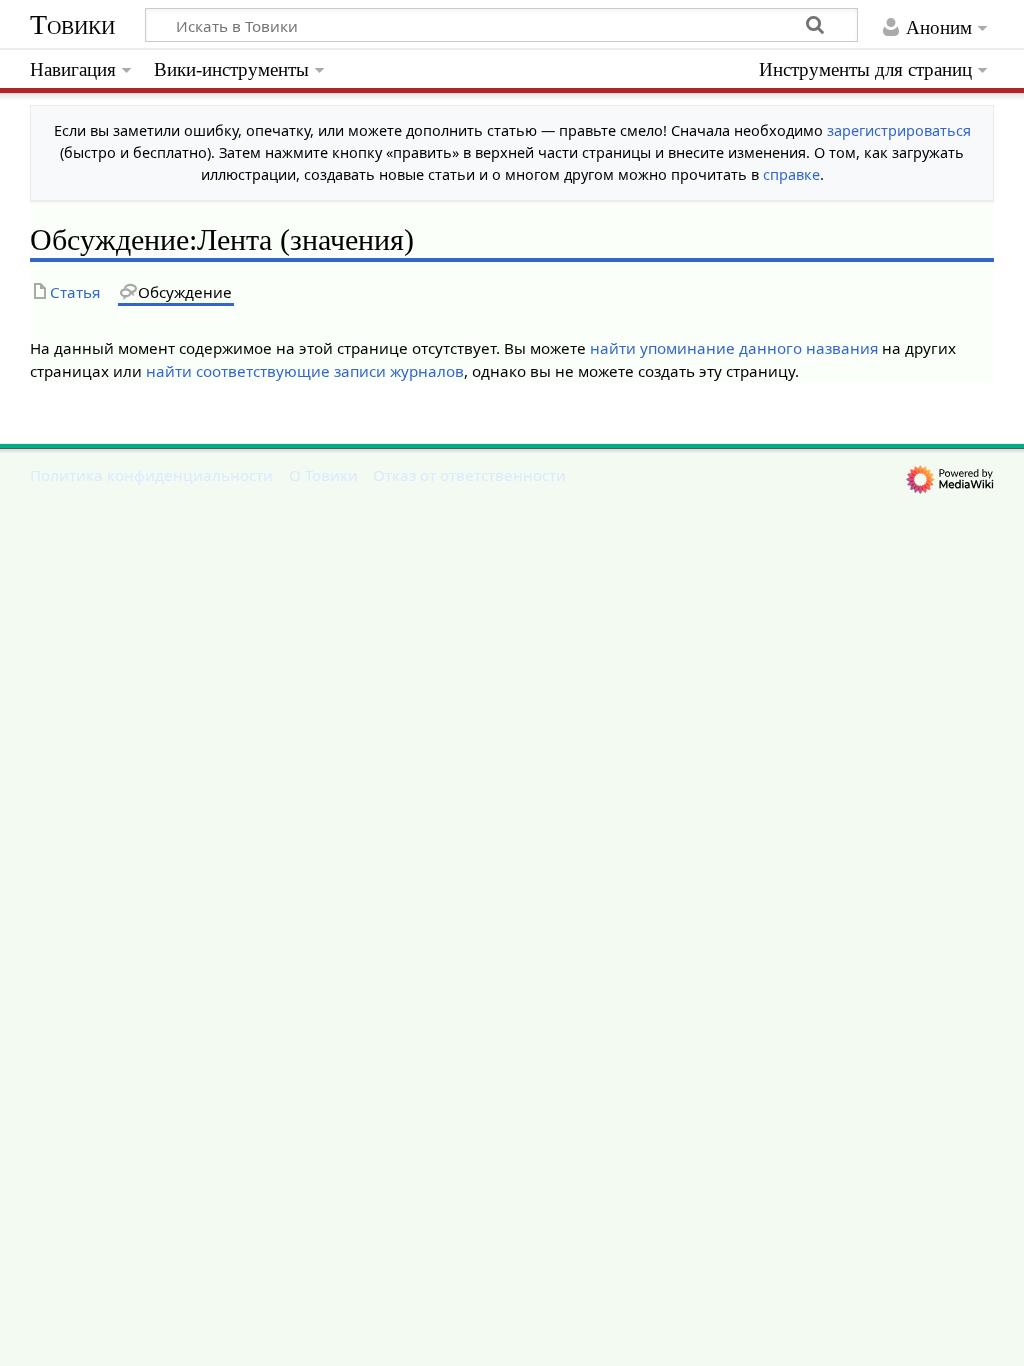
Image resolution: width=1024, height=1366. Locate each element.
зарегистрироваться (899, 130)
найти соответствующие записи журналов (305, 371)
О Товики (323, 475)
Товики (72, 24)
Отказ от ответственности (469, 475)
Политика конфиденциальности (151, 475)
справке (791, 174)
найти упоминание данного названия (734, 348)
